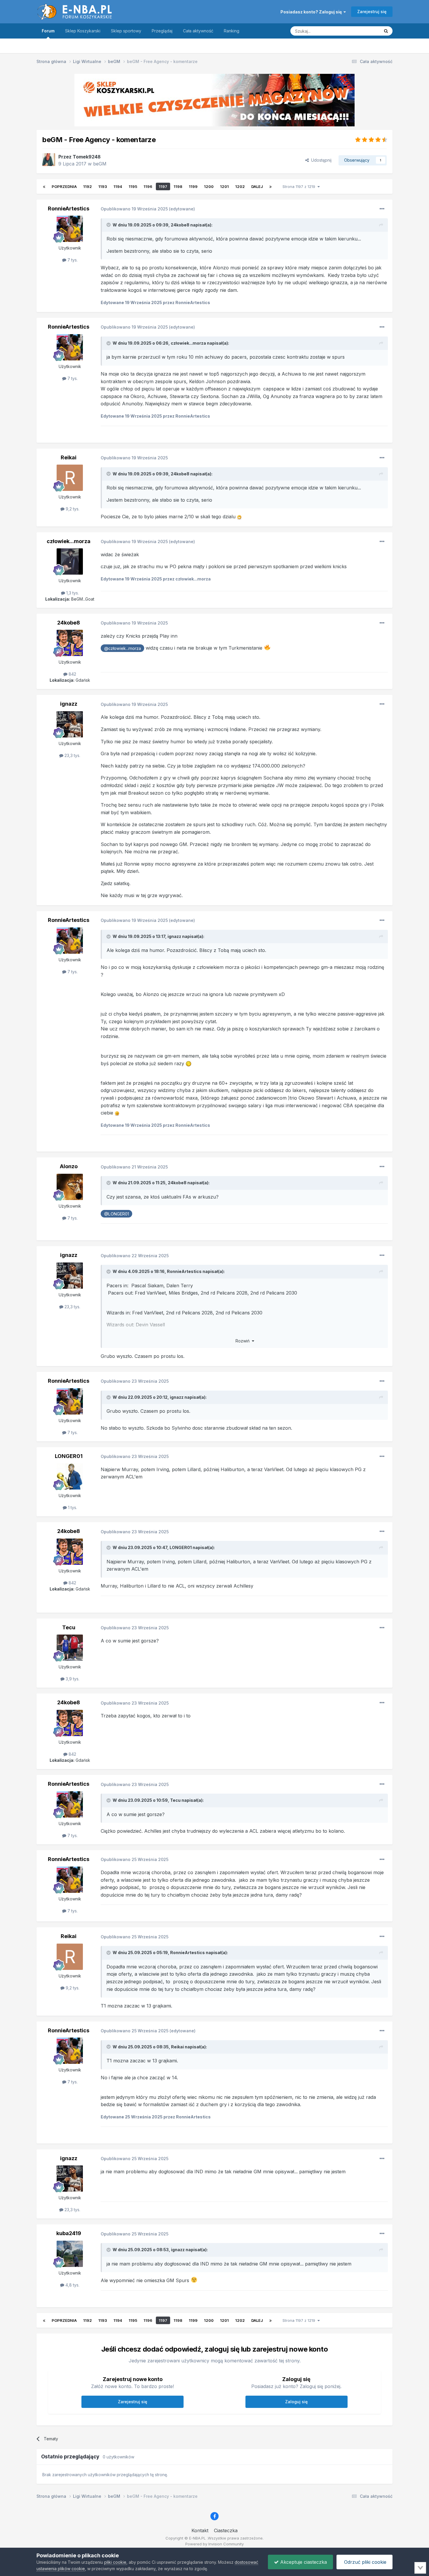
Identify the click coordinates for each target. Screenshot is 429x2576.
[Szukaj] (386, 31)
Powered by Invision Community (214, 2544)
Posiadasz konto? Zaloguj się (312, 12)
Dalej (257, 186)
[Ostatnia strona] (271, 186)
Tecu (69, 1627)
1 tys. (72, 1507)
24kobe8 (180, 225)
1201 (224, 186)
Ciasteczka (226, 2530)
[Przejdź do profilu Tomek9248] (49, 160)
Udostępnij (320, 160)
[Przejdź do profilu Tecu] (70, 1648)
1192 (88, 186)
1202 (240, 186)
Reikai (69, 457)
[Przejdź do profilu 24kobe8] (70, 643)
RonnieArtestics (69, 209)
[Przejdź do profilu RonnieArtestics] (70, 229)
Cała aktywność (198, 31)
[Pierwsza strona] (44, 186)
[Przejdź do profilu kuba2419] (70, 2254)
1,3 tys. (72, 593)
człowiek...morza (188, 343)
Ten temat (363, 31)
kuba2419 (69, 2233)
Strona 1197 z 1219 (300, 186)
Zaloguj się (296, 2402)
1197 (163, 186)
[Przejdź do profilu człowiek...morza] (70, 561)
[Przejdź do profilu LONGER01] (70, 1476)
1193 (103, 186)
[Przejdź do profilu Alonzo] (70, 1187)
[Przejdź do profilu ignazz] (70, 724)
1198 (178, 186)
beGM (100, 164)
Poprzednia (64, 186)
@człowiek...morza (123, 648)
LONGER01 (69, 1456)
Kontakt (200, 2530)
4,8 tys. (72, 2285)
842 (72, 674)
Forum (48, 31)
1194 (118, 186)
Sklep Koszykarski (83, 31)
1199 (193, 186)
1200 (209, 186)
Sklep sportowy (126, 31)
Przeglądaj (162, 31)
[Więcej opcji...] (382, 209)
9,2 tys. (72, 509)
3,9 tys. (72, 1679)
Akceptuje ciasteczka (303, 2562)
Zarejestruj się (372, 12)
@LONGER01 (117, 1214)
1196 (148, 186)
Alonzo (69, 1166)
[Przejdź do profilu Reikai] (70, 478)
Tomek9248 (87, 157)
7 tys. (72, 260)
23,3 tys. (72, 755)
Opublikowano (134, 209)
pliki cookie (115, 2562)
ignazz (69, 704)
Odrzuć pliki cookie (365, 2562)
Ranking (232, 31)
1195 (133, 186)
